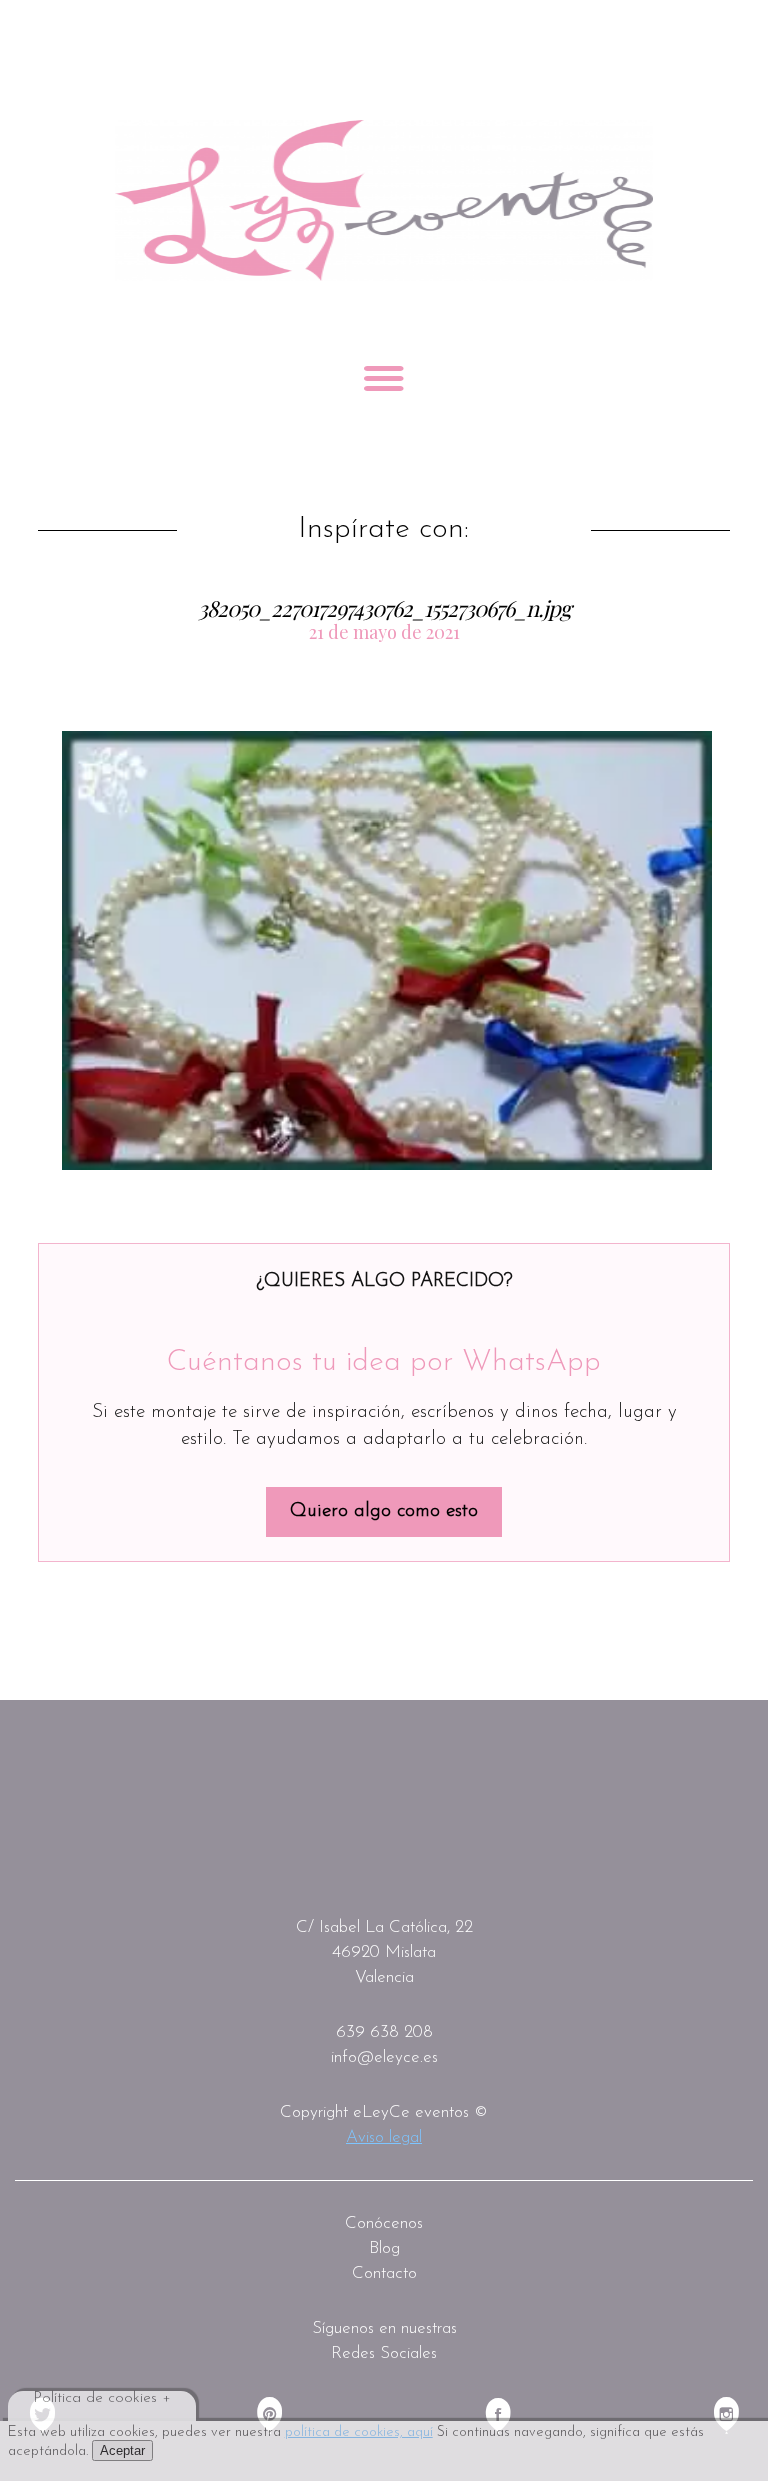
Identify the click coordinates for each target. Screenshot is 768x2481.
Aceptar (122, 2450)
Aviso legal (384, 2137)
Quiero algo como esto (384, 1511)
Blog (384, 2248)
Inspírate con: (383, 530)
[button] (386, 950)
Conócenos (384, 2223)
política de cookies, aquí (359, 2432)
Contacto (384, 2273)
